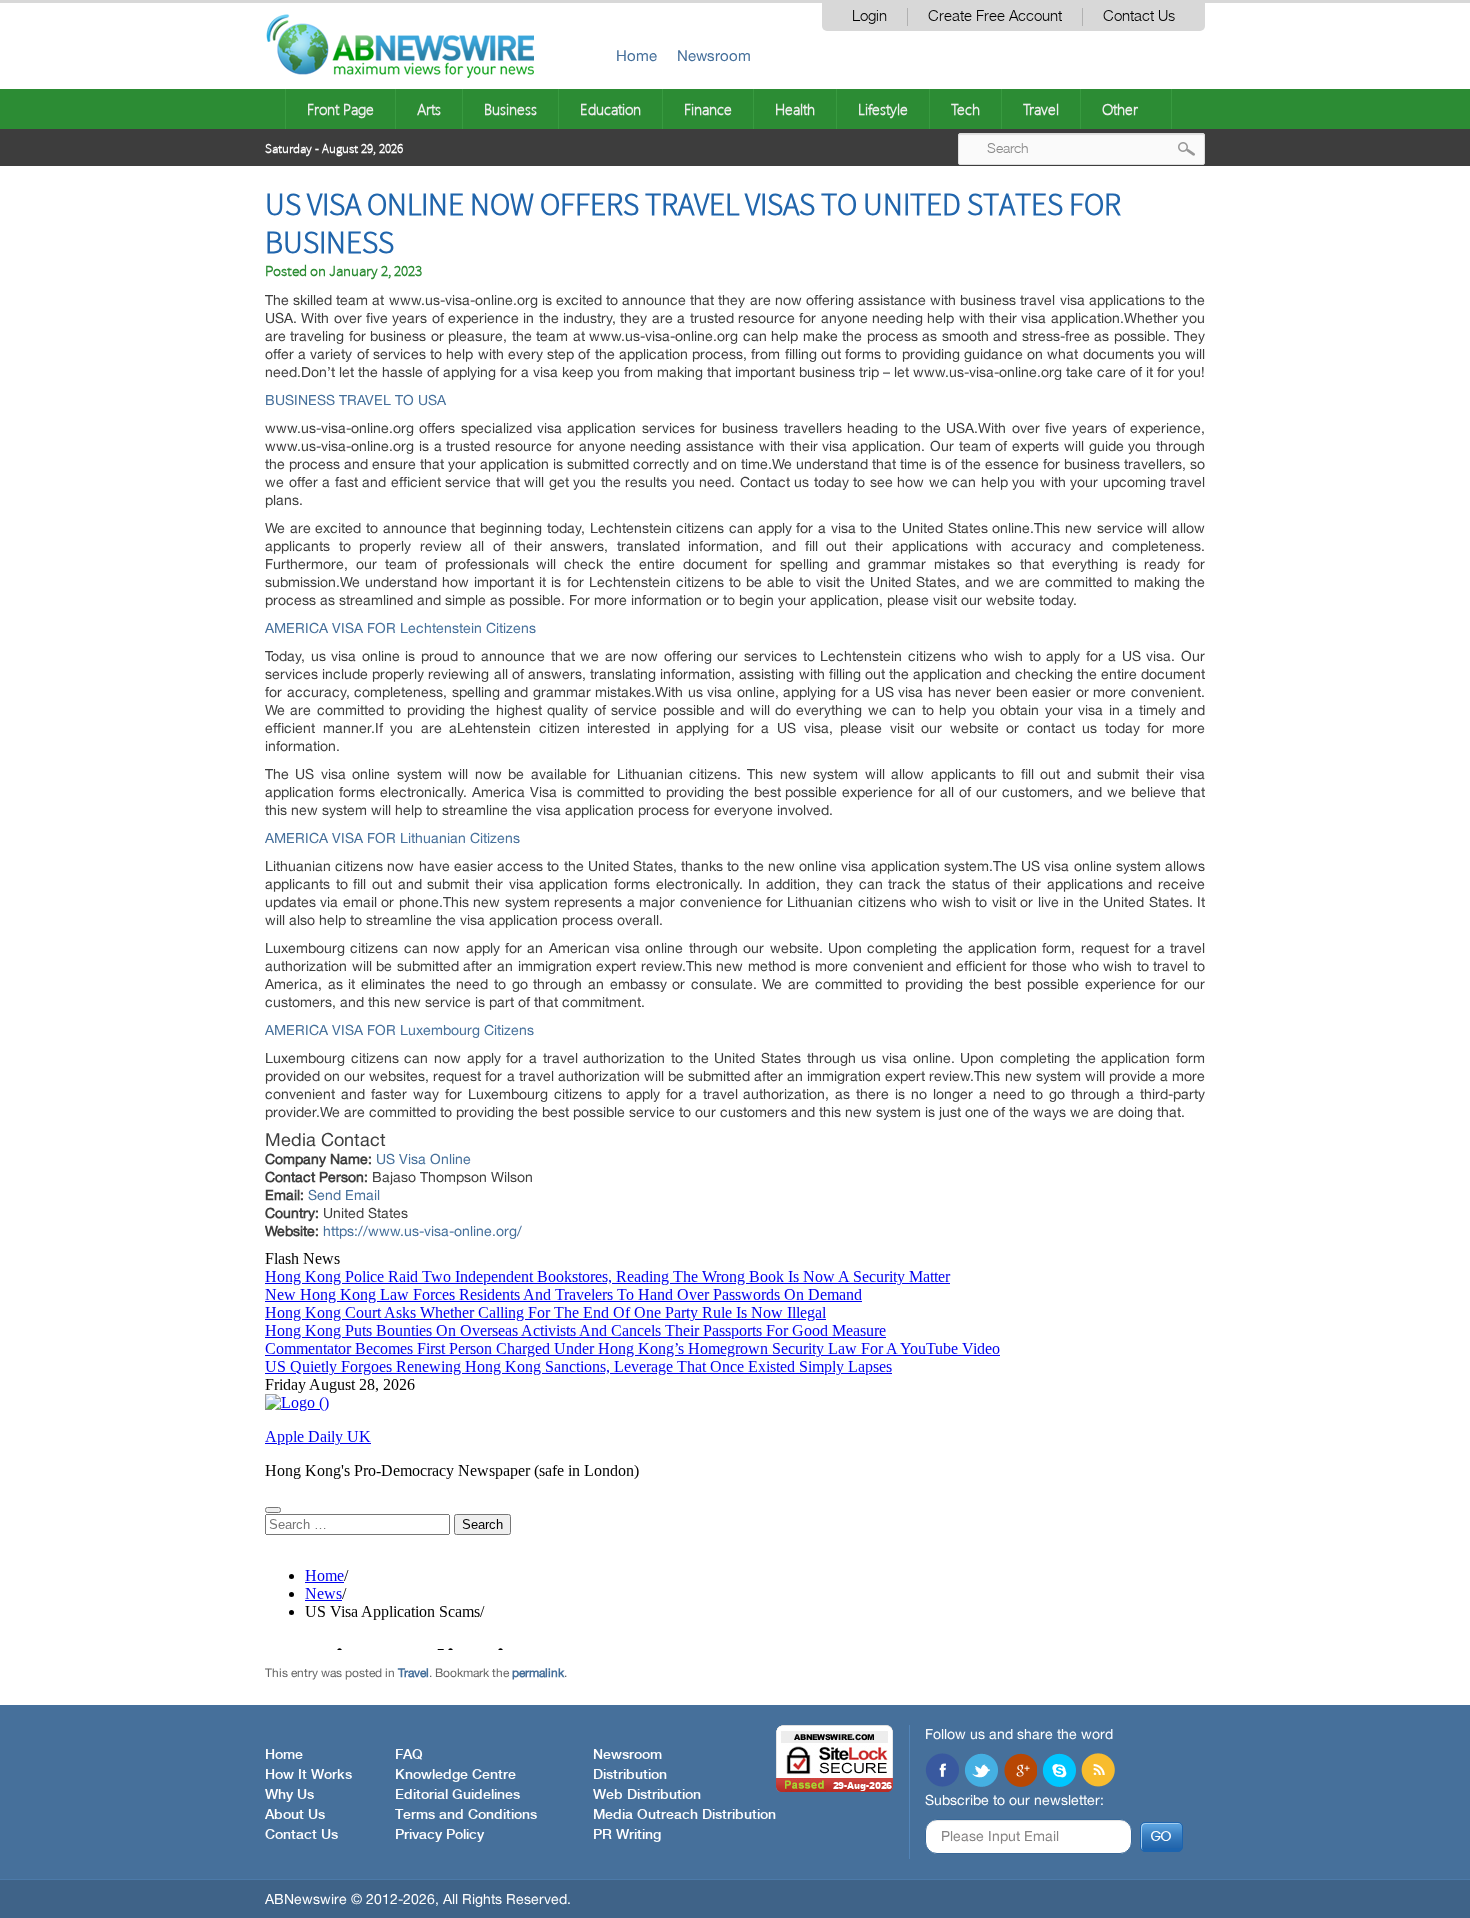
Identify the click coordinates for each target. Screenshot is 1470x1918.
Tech (965, 109)
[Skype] (1059, 1772)
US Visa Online (423, 1159)
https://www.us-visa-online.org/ (422, 1231)
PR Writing (627, 1835)
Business (510, 109)
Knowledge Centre (455, 1775)
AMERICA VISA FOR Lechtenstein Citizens (400, 628)
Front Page (340, 109)
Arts (429, 109)
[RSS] (1098, 1772)
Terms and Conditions (466, 1815)
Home (636, 55)
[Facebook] (942, 1772)
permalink (538, 1673)
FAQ (409, 1755)
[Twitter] (981, 1772)
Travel (1041, 109)
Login (869, 16)
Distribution (630, 1775)
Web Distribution (647, 1795)
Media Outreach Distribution (684, 1815)
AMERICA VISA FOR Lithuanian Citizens (392, 838)
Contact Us (1139, 16)
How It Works (308, 1775)
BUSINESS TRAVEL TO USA (355, 400)
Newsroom (714, 55)
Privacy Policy (439, 1835)
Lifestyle (883, 109)
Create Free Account (995, 16)
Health (795, 109)
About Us (295, 1815)
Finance (708, 109)
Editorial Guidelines (457, 1795)
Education (610, 109)
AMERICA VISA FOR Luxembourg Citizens (399, 1030)
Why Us (289, 1795)
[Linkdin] (1020, 1772)
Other (1120, 109)
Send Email (344, 1195)
